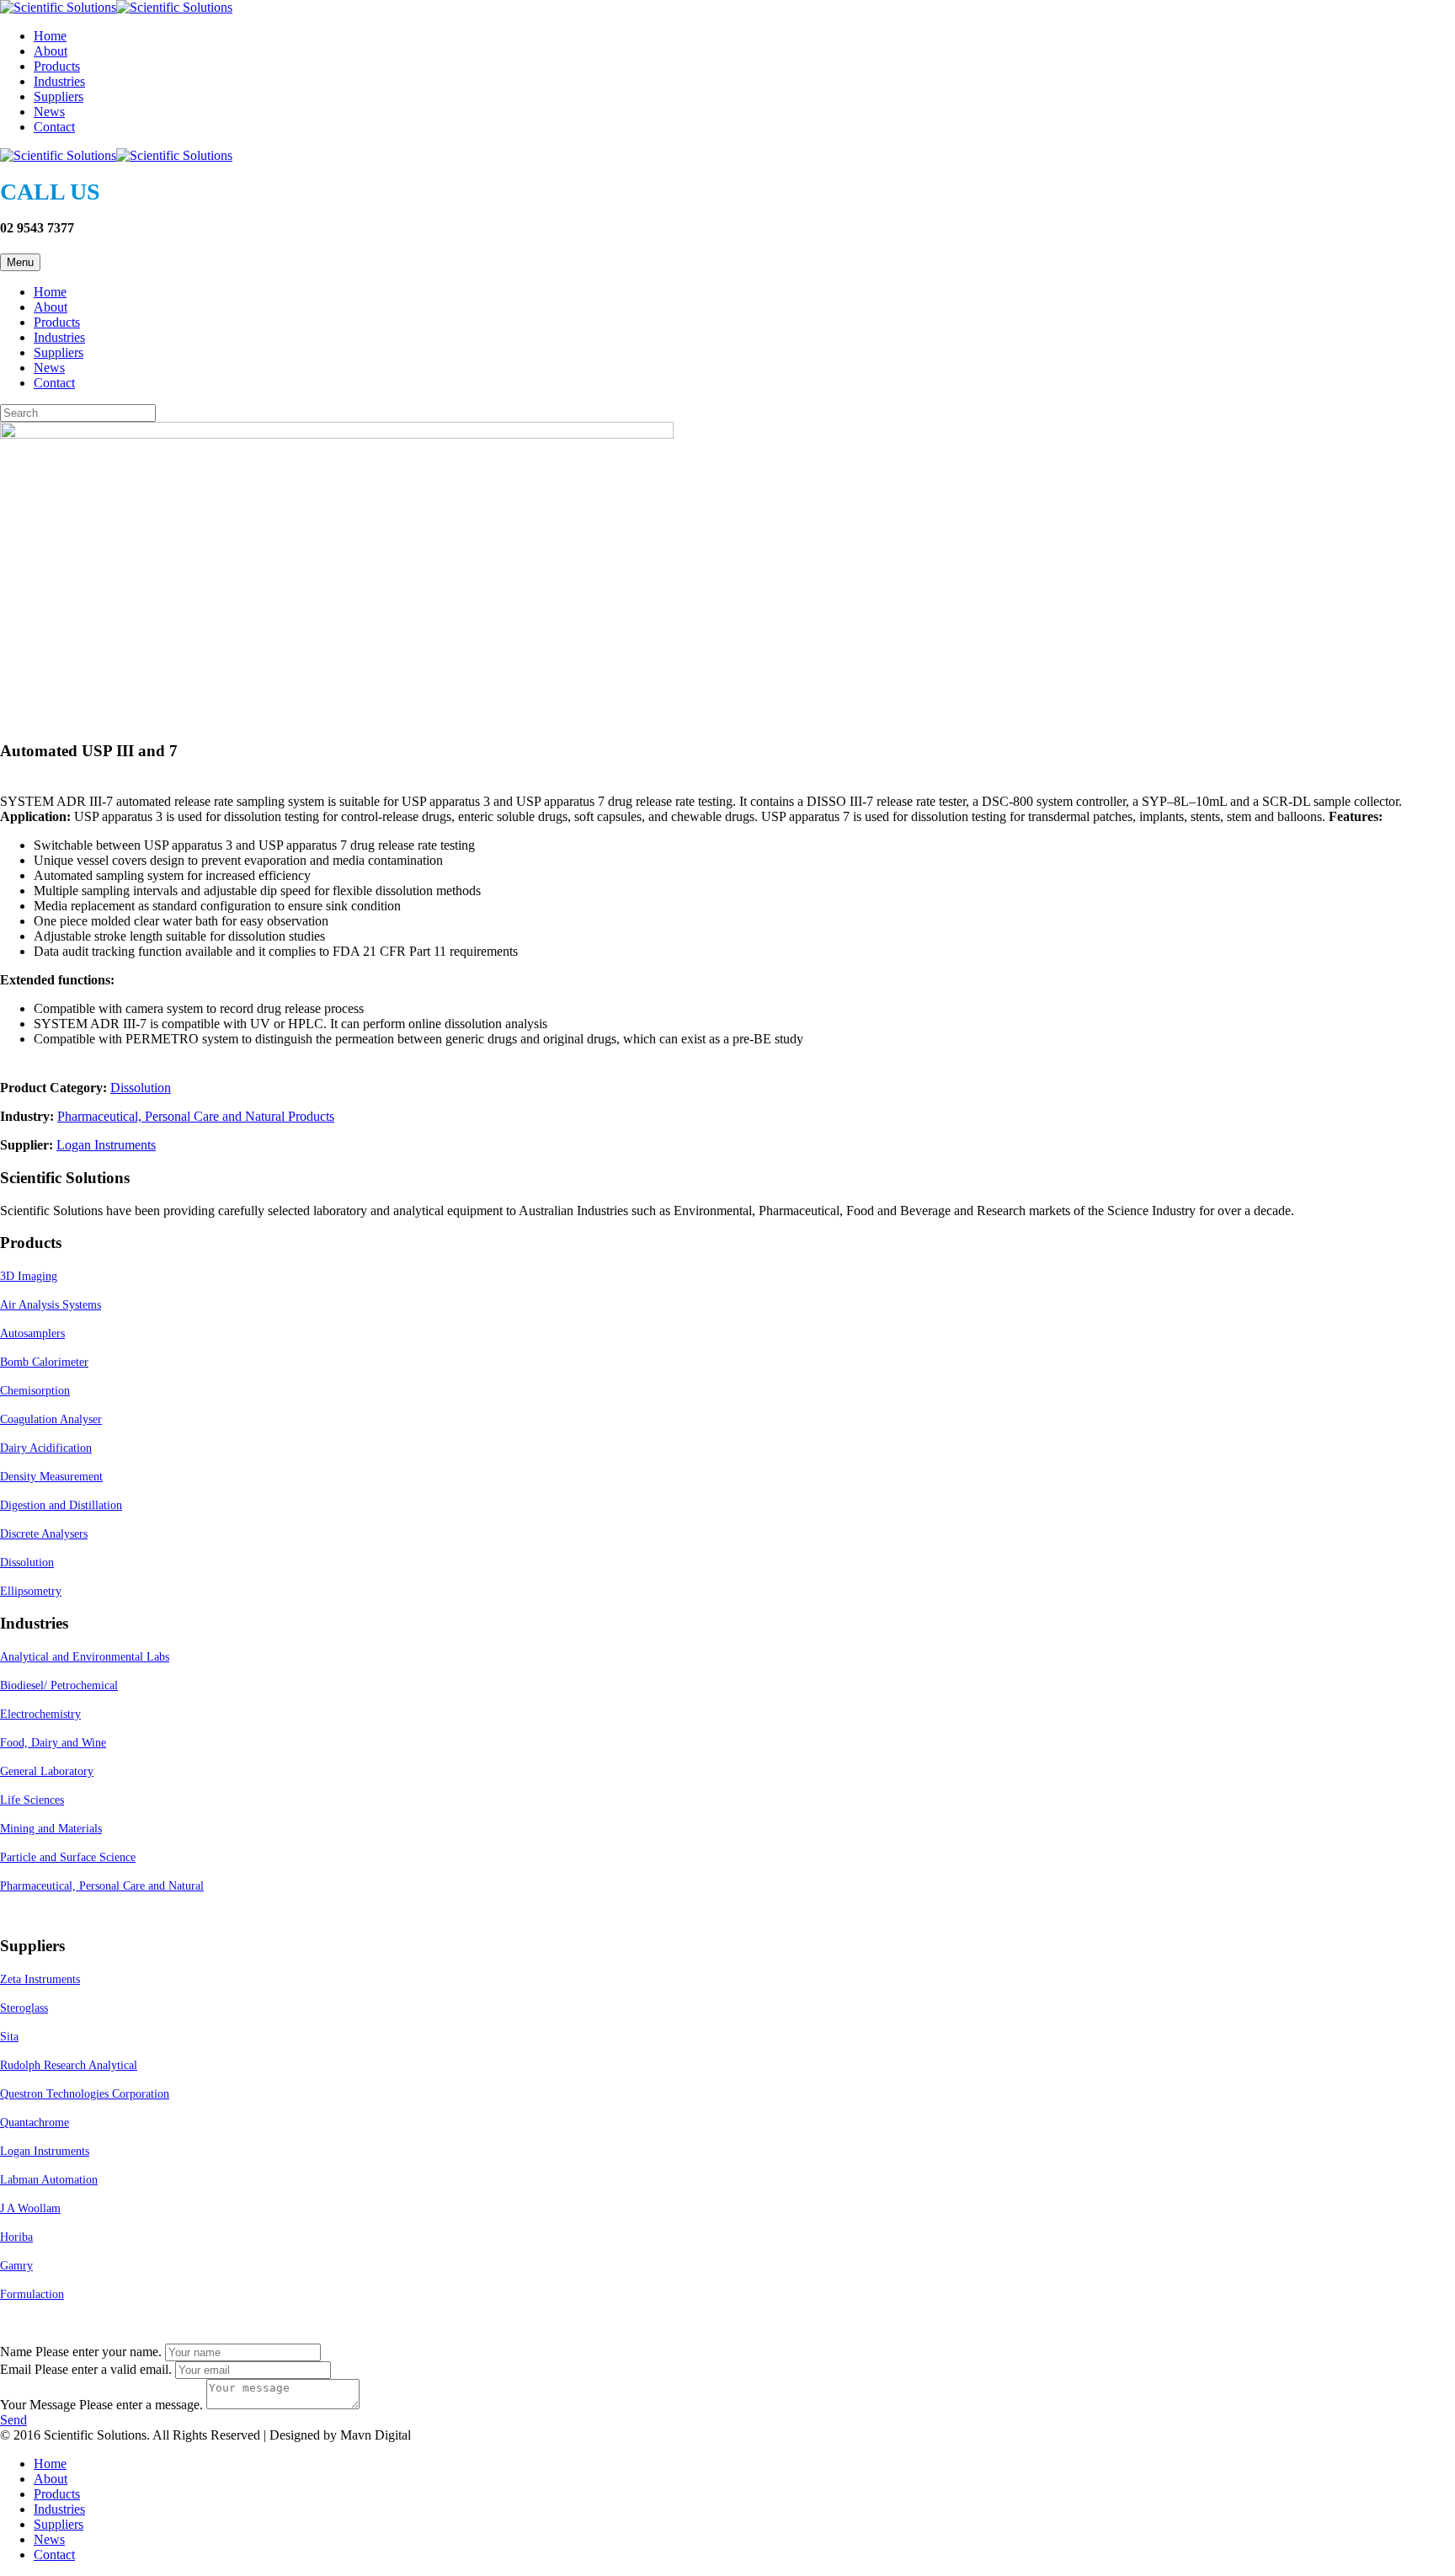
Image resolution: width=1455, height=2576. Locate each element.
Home (50, 36)
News (49, 112)
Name (16, 2352)
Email (16, 2369)
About (51, 51)
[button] (13, 2420)
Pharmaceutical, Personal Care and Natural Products (196, 1116)
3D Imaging (29, 1276)
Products (57, 66)
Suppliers (59, 96)
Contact (54, 127)
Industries (59, 81)
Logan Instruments (106, 1145)
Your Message (38, 2405)
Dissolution (141, 1088)
